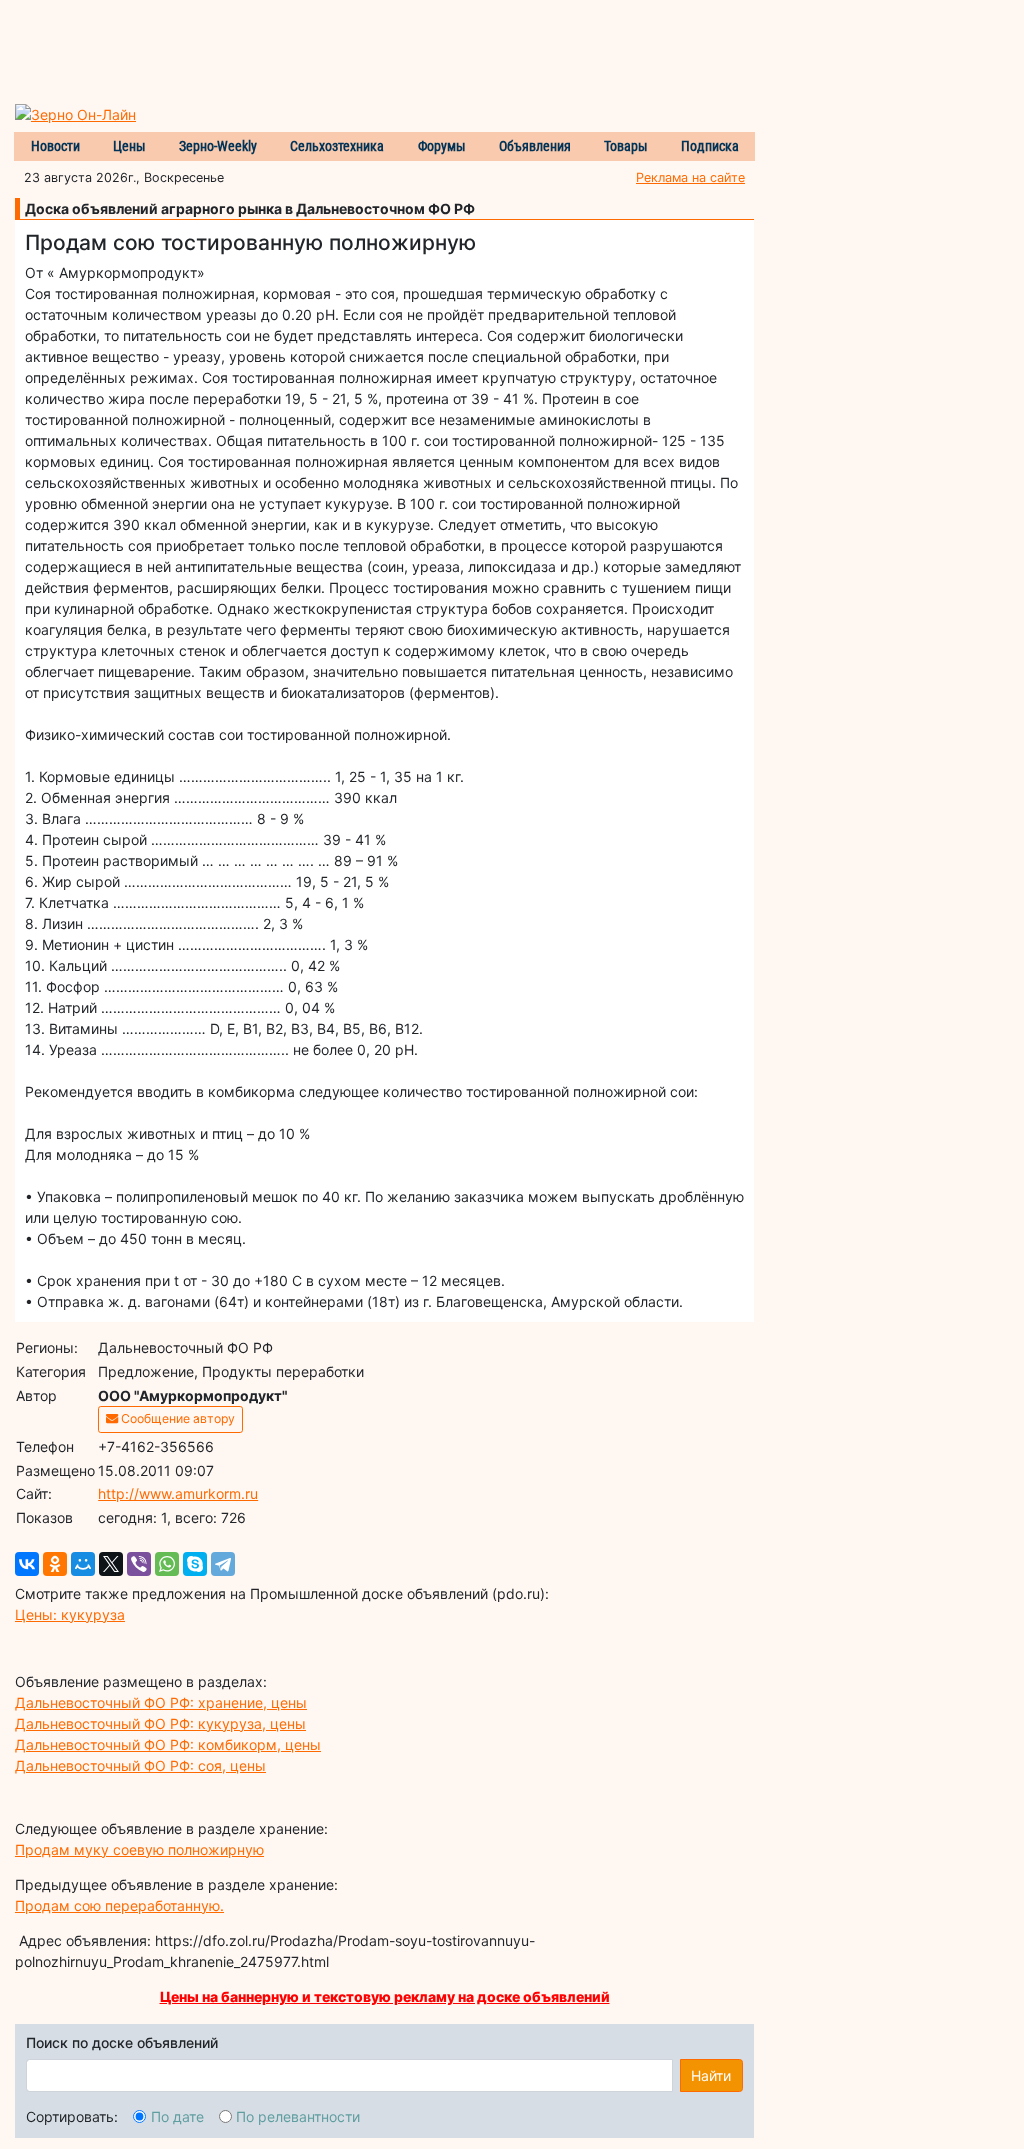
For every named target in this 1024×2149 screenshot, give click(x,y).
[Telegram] (223, 1564)
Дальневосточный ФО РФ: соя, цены (140, 1765)
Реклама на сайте (690, 177)
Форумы (442, 146)
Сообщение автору (176, 1418)
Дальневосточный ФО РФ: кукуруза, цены (160, 1723)
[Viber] (139, 1564)
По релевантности (298, 2116)
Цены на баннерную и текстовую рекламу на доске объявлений (385, 1996)
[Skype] (195, 1564)
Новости (55, 146)
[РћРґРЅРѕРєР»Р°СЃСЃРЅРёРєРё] (55, 1564)
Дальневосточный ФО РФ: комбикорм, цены (168, 1744)
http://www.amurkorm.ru (178, 1493)
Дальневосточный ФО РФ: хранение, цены (161, 1702)
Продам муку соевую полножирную (139, 1849)
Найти (711, 2075)
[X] (111, 1564)
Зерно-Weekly (218, 146)
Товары (626, 146)
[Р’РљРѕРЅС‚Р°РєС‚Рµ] (27, 1564)
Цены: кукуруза (70, 1614)
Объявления (535, 146)
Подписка (710, 146)
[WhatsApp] (167, 1564)
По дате (177, 2116)
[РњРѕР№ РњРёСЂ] (83, 1564)
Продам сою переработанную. (119, 1905)
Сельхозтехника (337, 146)
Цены (129, 146)
